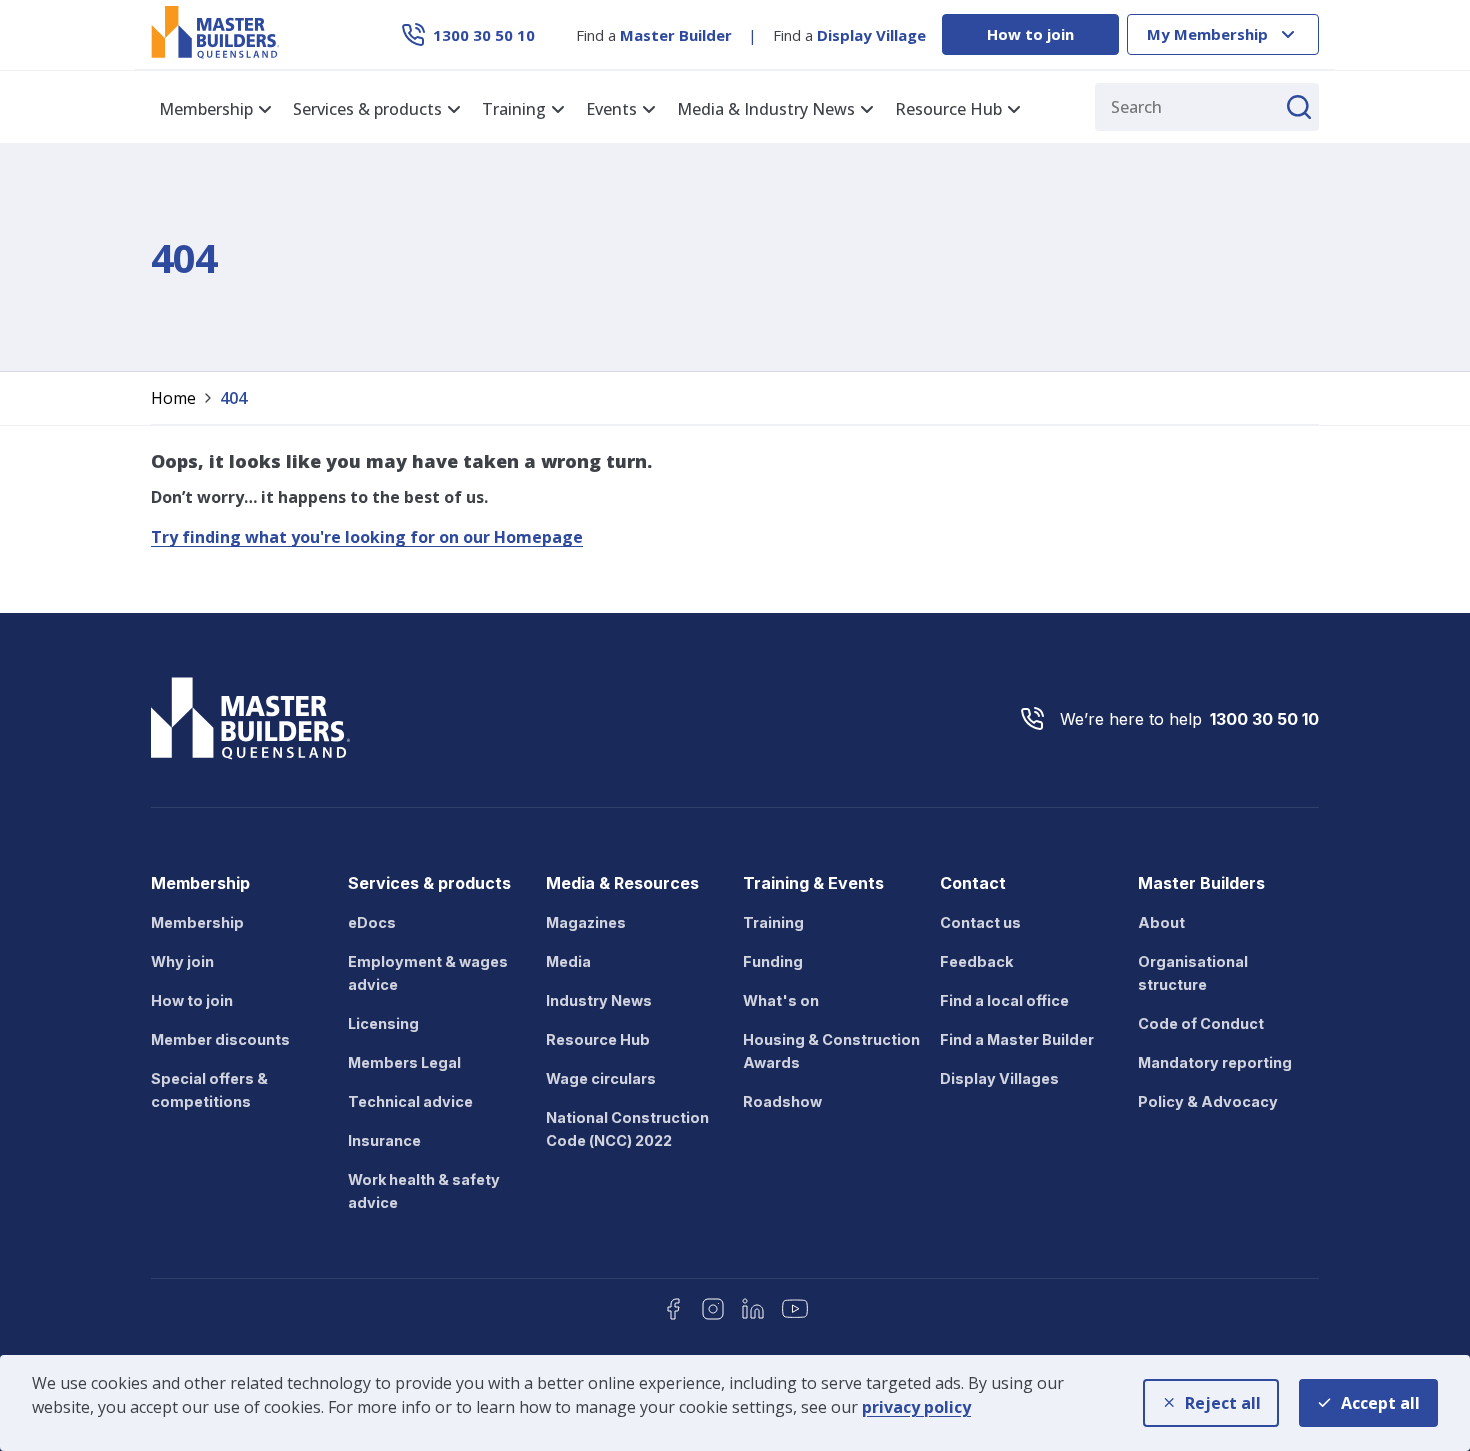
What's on (781, 1000)
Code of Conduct (1201, 1023)
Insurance (384, 1140)
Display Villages (999, 1078)
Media (568, 961)
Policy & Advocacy (1208, 1101)
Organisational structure (1193, 973)
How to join (1030, 34)
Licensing (383, 1023)
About (1161, 922)
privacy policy (916, 1407)
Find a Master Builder (1017, 1039)
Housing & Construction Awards (831, 1051)
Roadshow (782, 1101)
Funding (773, 961)
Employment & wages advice (428, 973)
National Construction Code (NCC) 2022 (627, 1129)
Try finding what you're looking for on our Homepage (367, 537)
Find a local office (1004, 1000)
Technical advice (410, 1101)
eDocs (372, 922)
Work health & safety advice (424, 1191)
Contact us (980, 922)
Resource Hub (598, 1039)
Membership (197, 922)
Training (773, 922)
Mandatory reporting (1215, 1062)
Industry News (599, 1000)
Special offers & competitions (209, 1090)
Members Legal (404, 1062)
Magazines (586, 922)
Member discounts (220, 1039)
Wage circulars (601, 1078)
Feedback (976, 961)
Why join (182, 961)
